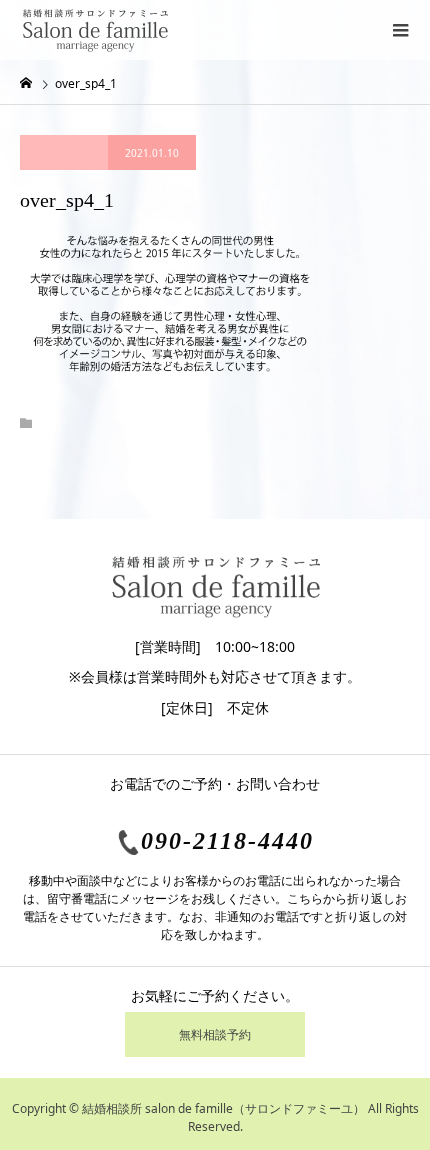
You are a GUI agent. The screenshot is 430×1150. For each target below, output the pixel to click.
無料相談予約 (215, 1034)
